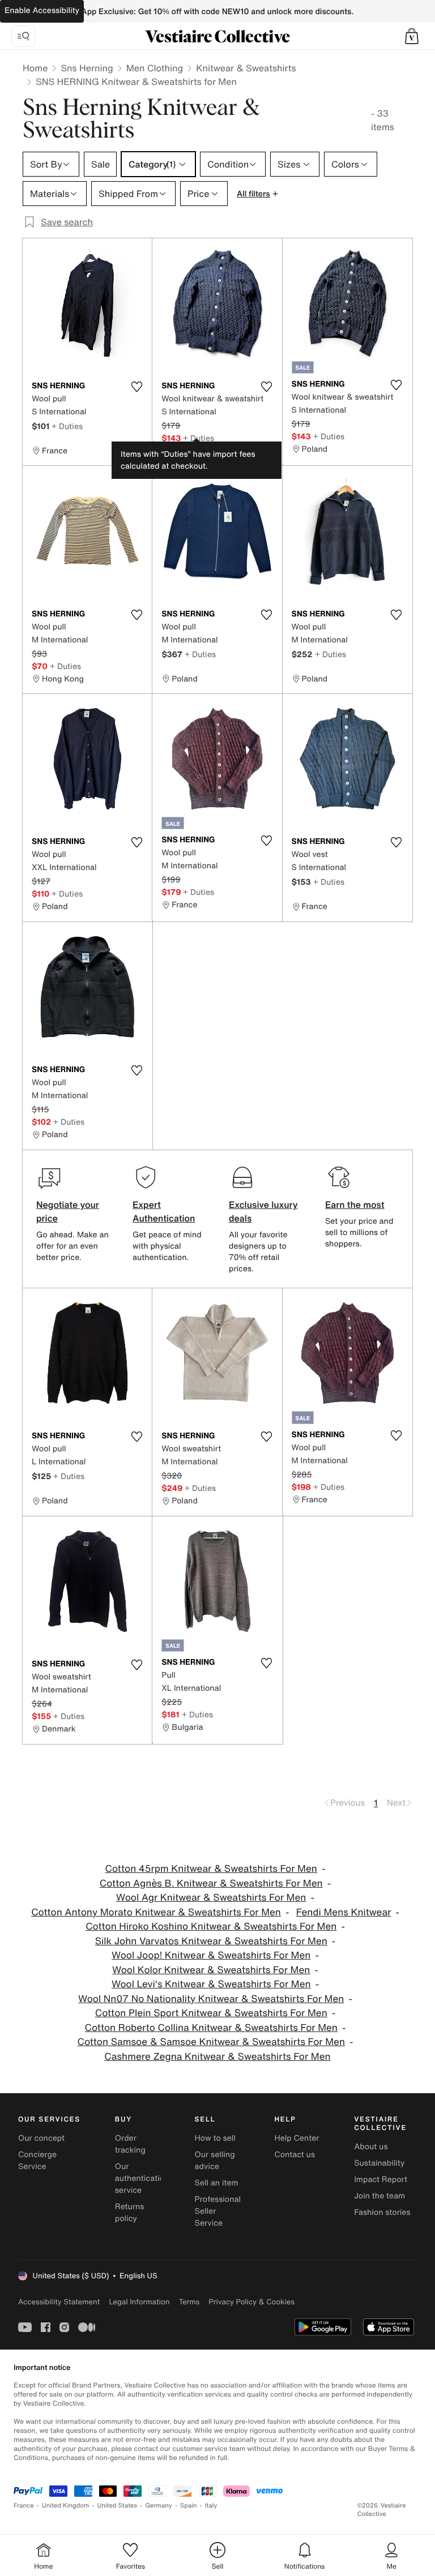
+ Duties (67, 426)
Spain (189, 2506)
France (24, 2506)
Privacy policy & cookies (251, 2302)
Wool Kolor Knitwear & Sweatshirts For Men (211, 1970)
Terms (189, 2302)
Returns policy (130, 2213)
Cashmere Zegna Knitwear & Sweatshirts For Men (217, 2057)
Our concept (41, 2138)
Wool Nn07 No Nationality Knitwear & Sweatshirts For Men (211, 1999)
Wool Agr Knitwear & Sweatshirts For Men (211, 1898)
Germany (159, 2506)
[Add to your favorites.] (137, 387)
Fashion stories (382, 2212)
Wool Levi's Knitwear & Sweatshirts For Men (211, 1984)
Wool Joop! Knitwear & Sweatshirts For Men (211, 1955)
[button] (412, 36)
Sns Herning (87, 68)
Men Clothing (155, 68)
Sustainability (379, 2163)
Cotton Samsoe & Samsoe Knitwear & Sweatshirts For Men (211, 2042)
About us (371, 2147)
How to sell (215, 2138)
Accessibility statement (59, 2302)
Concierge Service (37, 2161)
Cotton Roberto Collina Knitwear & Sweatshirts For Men (211, 2028)
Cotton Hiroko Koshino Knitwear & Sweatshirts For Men (211, 1926)
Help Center (297, 2138)
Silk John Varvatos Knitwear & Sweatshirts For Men (211, 1941)
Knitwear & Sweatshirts (246, 68)
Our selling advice (215, 2161)
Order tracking (130, 2144)
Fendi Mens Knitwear (344, 1912)
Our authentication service (142, 2178)
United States (118, 2506)
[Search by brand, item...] (23, 36)
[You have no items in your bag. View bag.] (412, 36)
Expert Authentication (164, 1211)
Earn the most (355, 1205)
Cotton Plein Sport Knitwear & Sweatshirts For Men (211, 2013)
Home (35, 68)
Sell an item (217, 2183)
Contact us (295, 2155)
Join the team (379, 2196)
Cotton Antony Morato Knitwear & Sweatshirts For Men (156, 1912)
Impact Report (381, 2179)
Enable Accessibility (42, 10)
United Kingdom (66, 2506)
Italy (211, 2506)
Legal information (139, 2302)
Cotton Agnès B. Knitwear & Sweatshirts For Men (211, 1883)
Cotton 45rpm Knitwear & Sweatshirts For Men (211, 1869)
